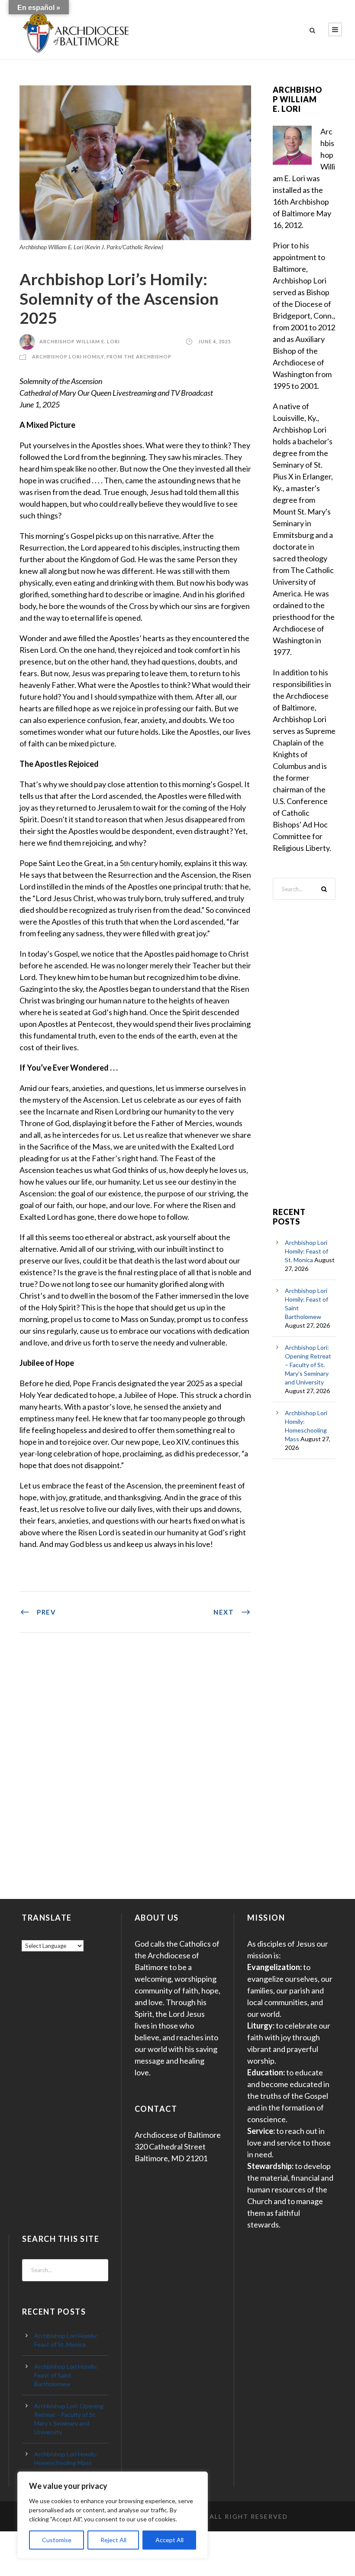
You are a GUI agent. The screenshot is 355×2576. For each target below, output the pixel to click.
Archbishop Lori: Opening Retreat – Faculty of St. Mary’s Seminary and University (308, 1365)
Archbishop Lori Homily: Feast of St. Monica (307, 1251)
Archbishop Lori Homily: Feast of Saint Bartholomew (66, 2375)
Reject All (113, 2540)
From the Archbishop (139, 357)
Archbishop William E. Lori (80, 341)
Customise (57, 2540)
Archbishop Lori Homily (68, 357)
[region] (113, 2515)
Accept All (169, 2540)
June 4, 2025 (215, 341)
